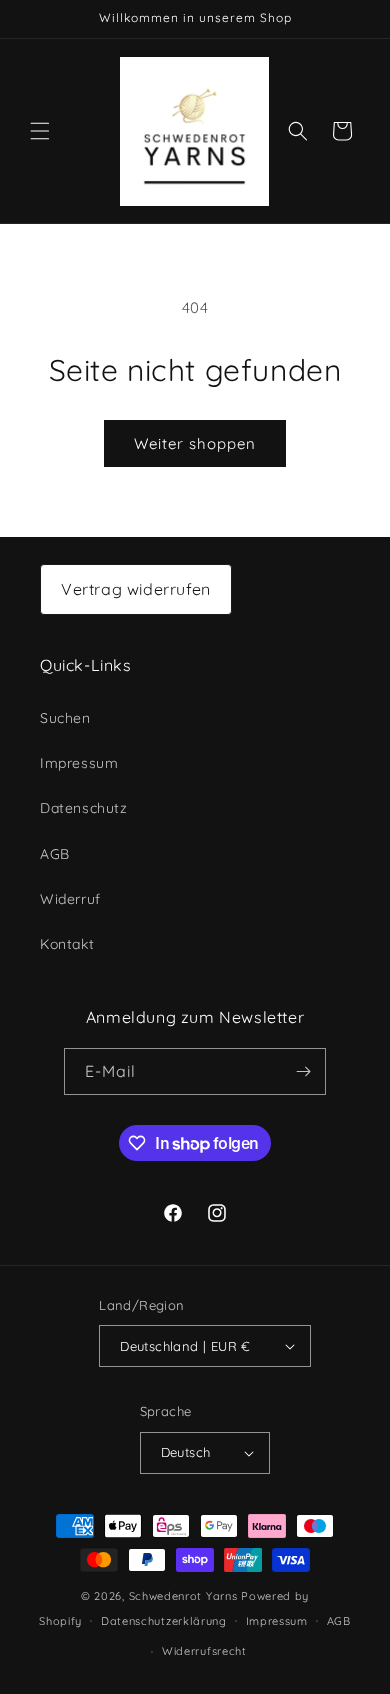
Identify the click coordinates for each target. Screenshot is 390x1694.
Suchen (65, 718)
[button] (40, 131)
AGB (55, 854)
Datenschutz (84, 808)
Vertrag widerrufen (136, 589)
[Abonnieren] (303, 1071)
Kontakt (67, 944)
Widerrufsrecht (204, 1651)
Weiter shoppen (195, 443)
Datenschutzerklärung (164, 1621)
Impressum (79, 763)
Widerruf (70, 899)
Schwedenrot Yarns (183, 1596)
